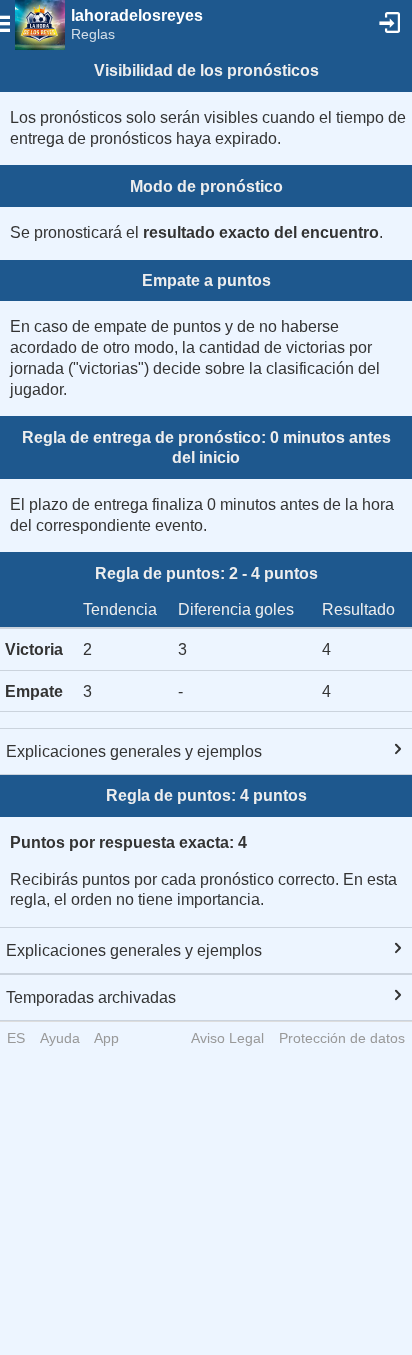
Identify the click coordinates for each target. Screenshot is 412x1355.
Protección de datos (342, 1038)
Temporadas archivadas (91, 997)
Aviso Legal (227, 1038)
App (106, 1038)
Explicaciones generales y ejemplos (134, 751)
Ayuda (60, 1038)
